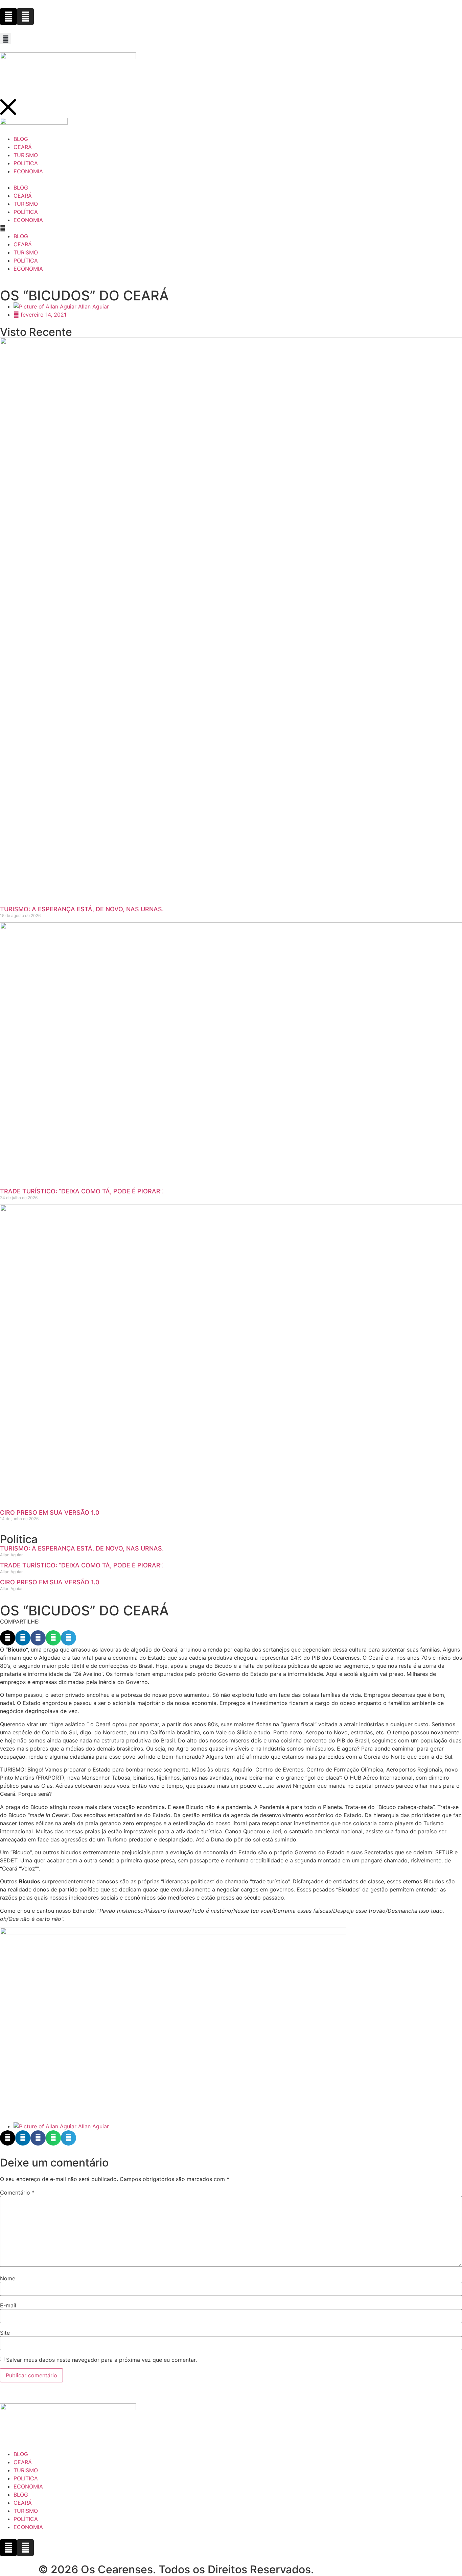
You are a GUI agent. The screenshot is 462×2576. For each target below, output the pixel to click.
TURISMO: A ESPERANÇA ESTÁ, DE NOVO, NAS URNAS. (82, 909)
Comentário (17, 2193)
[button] (6, 39)
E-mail (8, 2305)
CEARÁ (23, 196)
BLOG (21, 188)
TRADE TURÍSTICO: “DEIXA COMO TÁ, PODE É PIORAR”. (82, 1191)
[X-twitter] (8, 17)
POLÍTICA (26, 212)
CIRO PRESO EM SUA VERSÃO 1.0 (50, 1513)
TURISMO (26, 204)
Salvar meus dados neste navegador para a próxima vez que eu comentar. (101, 2360)
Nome (8, 2278)
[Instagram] (25, 17)
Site (5, 2333)
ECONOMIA (28, 220)
